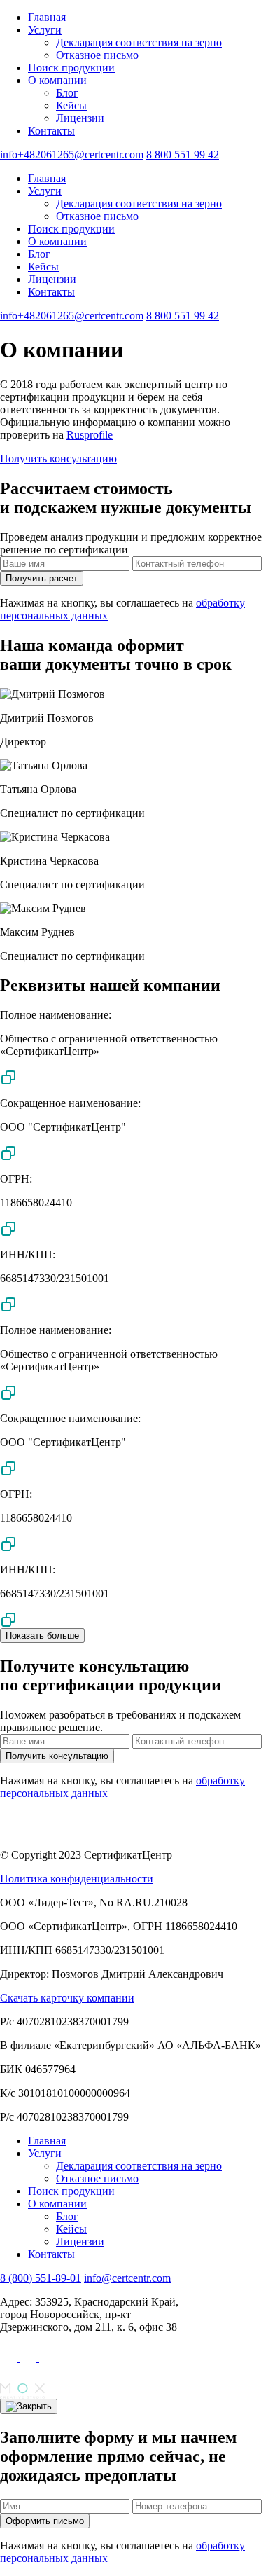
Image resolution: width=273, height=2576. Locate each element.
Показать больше (42, 1635)
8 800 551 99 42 (183, 154)
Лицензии (80, 118)
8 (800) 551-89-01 (41, 2278)
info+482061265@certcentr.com (72, 154)
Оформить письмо (45, 2521)
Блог (67, 93)
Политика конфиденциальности (77, 1879)
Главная (47, 17)
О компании (57, 80)
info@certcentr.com (127, 2278)
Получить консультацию (58, 459)
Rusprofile (90, 435)
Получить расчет (42, 578)
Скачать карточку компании (67, 1998)
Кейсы (71, 105)
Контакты (51, 131)
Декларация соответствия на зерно (139, 42)
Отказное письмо (97, 55)
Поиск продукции (71, 68)
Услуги (45, 30)
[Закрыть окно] (29, 2406)
